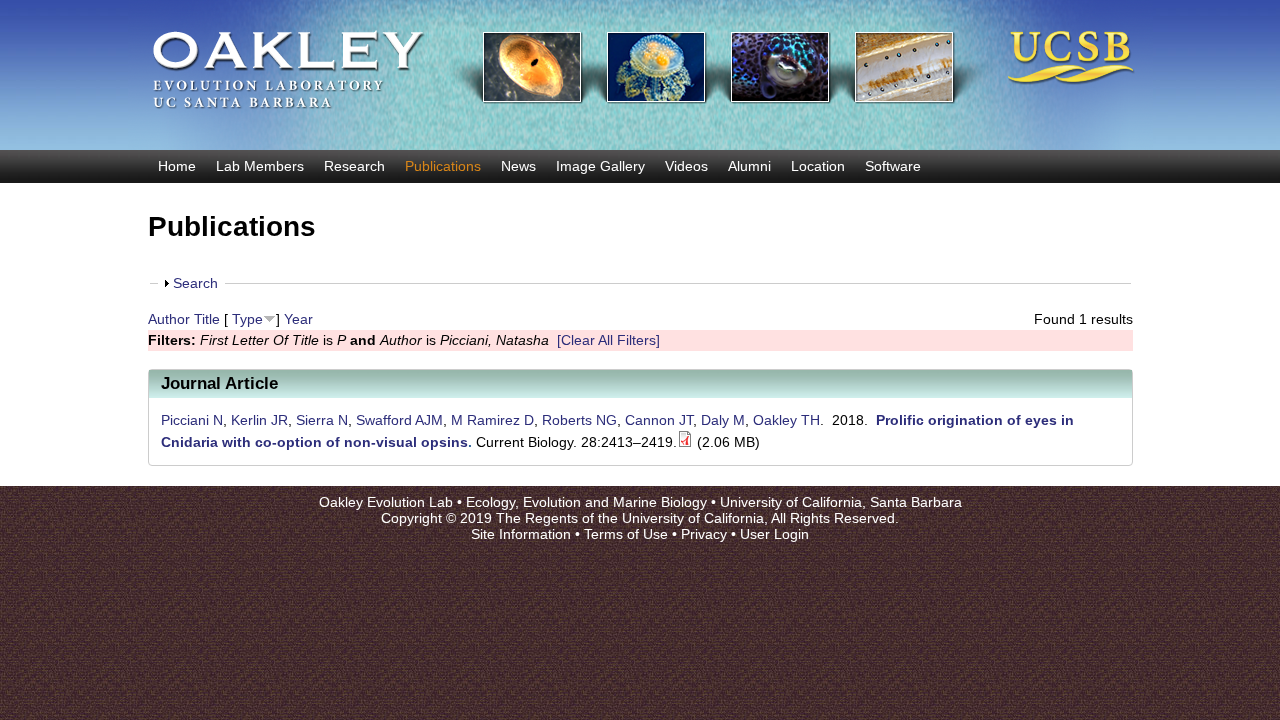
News (518, 166)
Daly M (723, 420)
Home (177, 166)
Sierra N (322, 420)
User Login (774, 534)
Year (298, 319)
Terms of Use (626, 534)
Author (169, 319)
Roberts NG (579, 420)
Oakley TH (786, 420)
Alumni (749, 166)
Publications (443, 166)
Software (893, 166)
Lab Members (260, 166)
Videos (686, 166)
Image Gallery (600, 166)
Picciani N (192, 420)
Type (247, 319)
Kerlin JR (259, 420)
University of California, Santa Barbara (841, 502)
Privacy (704, 534)
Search (195, 283)
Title (207, 319)
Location (818, 166)
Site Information (521, 534)
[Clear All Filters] (608, 340)
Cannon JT (659, 420)
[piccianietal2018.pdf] (685, 442)
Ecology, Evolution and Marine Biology (586, 502)
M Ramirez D (492, 420)
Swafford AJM (399, 420)
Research (354, 166)
